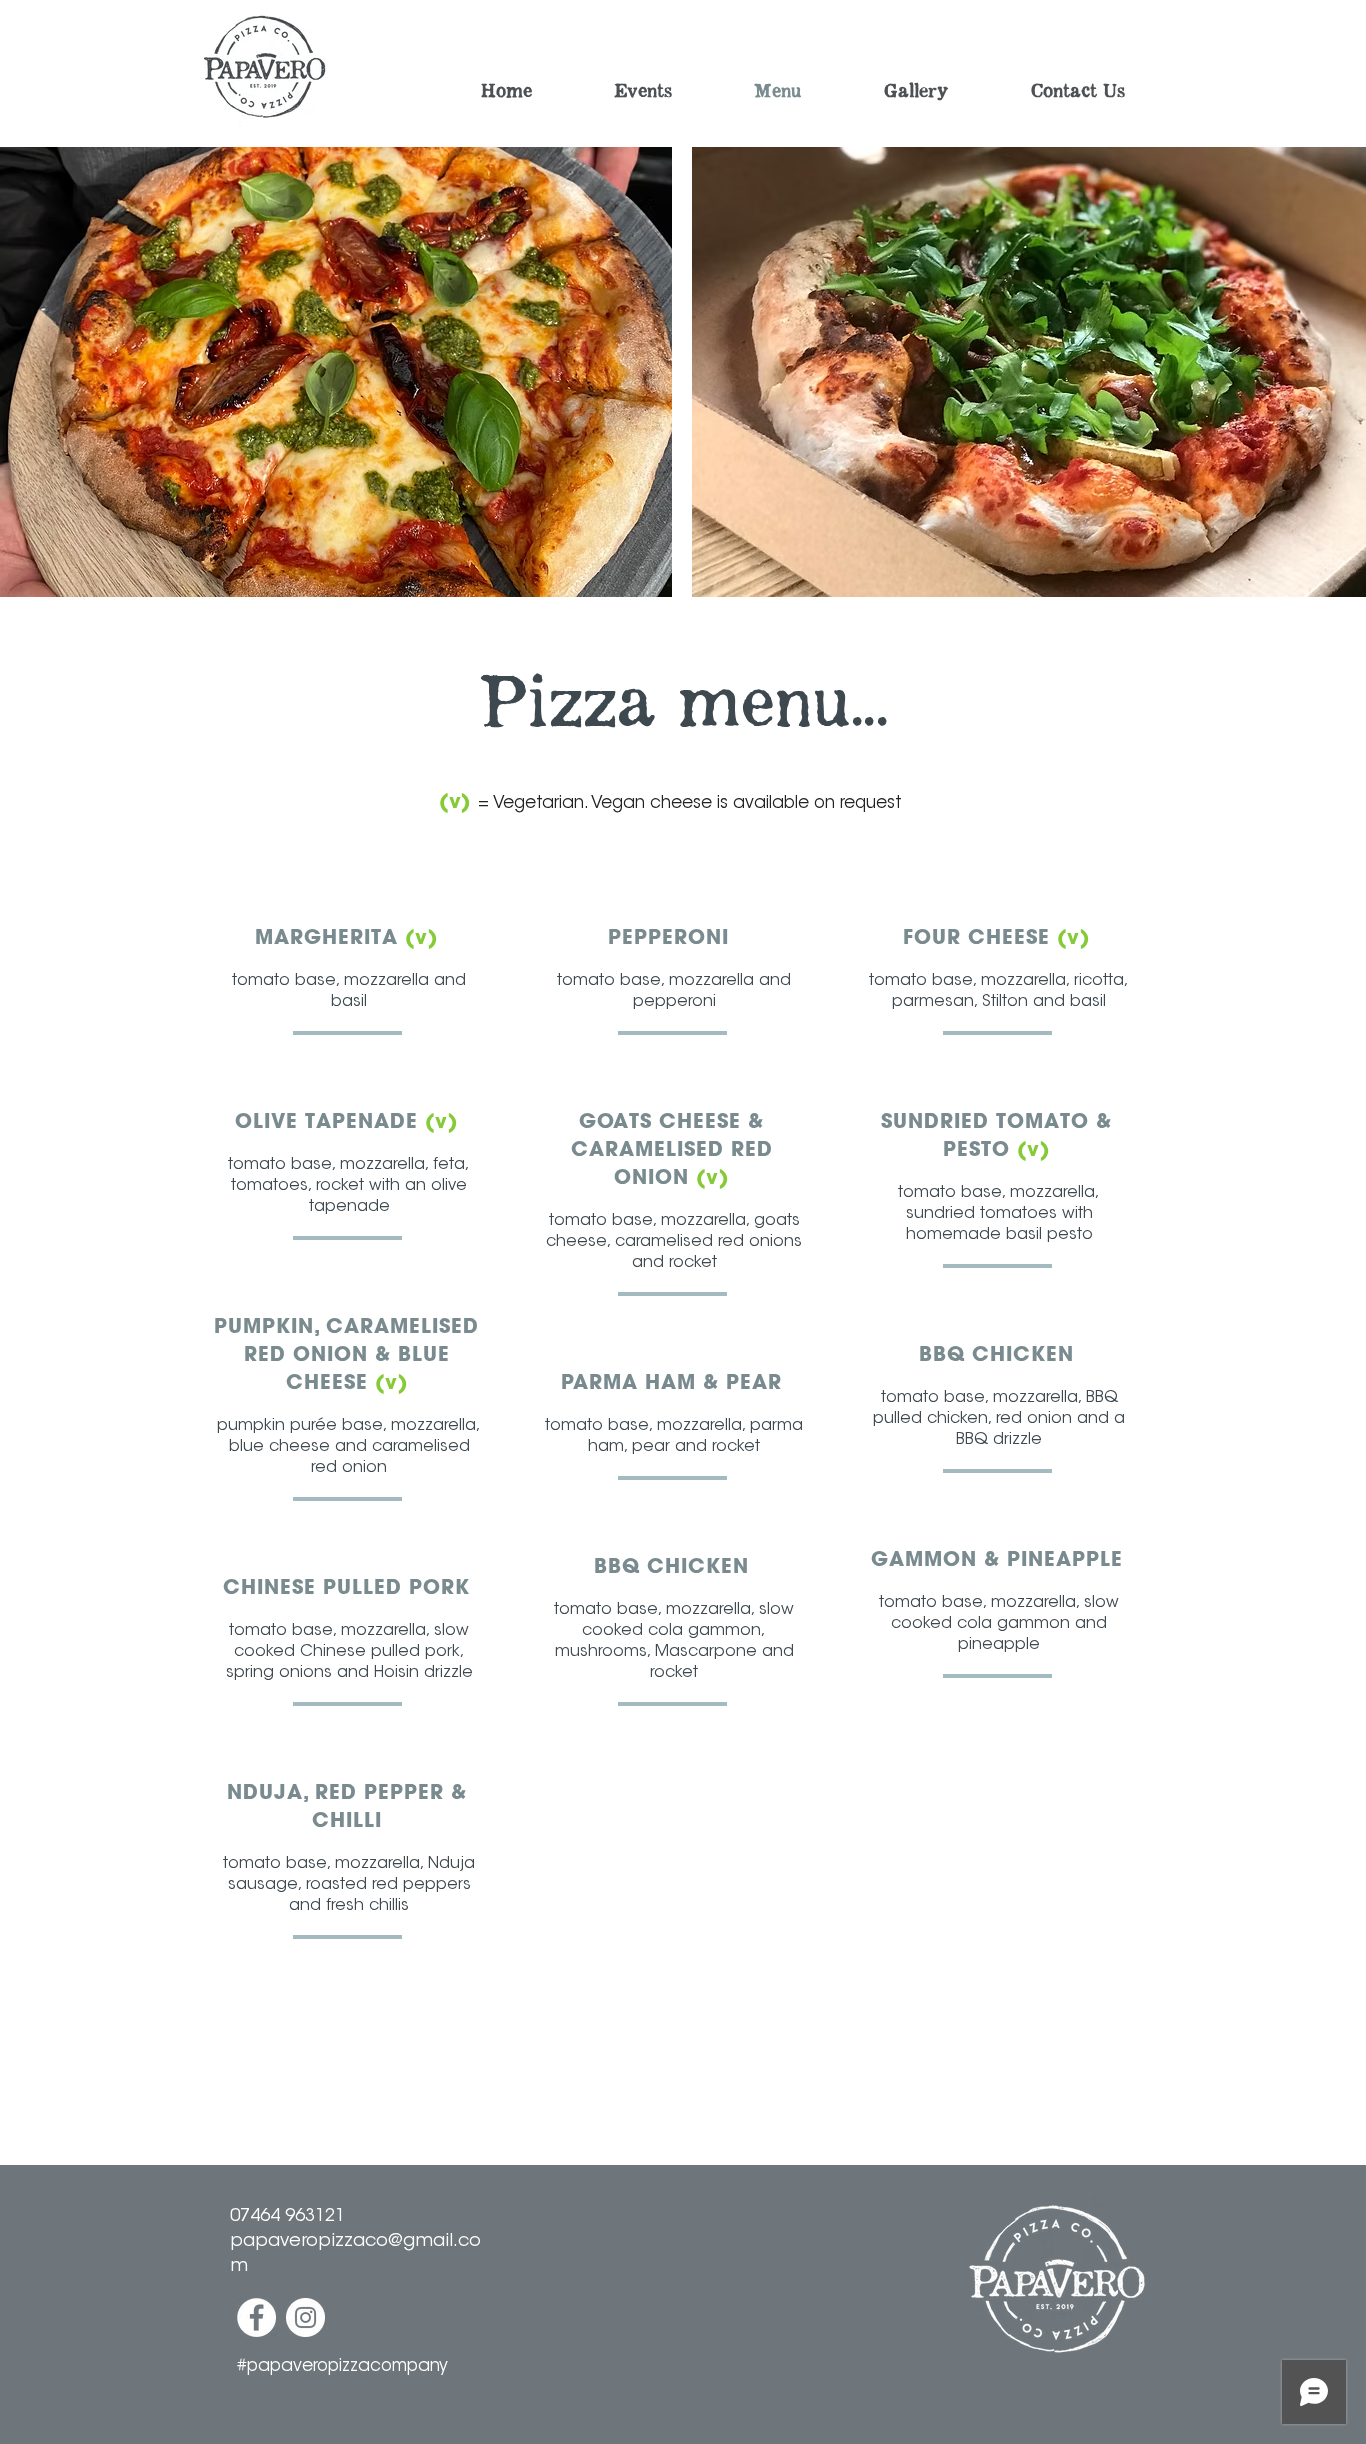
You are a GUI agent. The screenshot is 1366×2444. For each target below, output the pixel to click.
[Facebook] (256, 2317)
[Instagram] (305, 2317)
